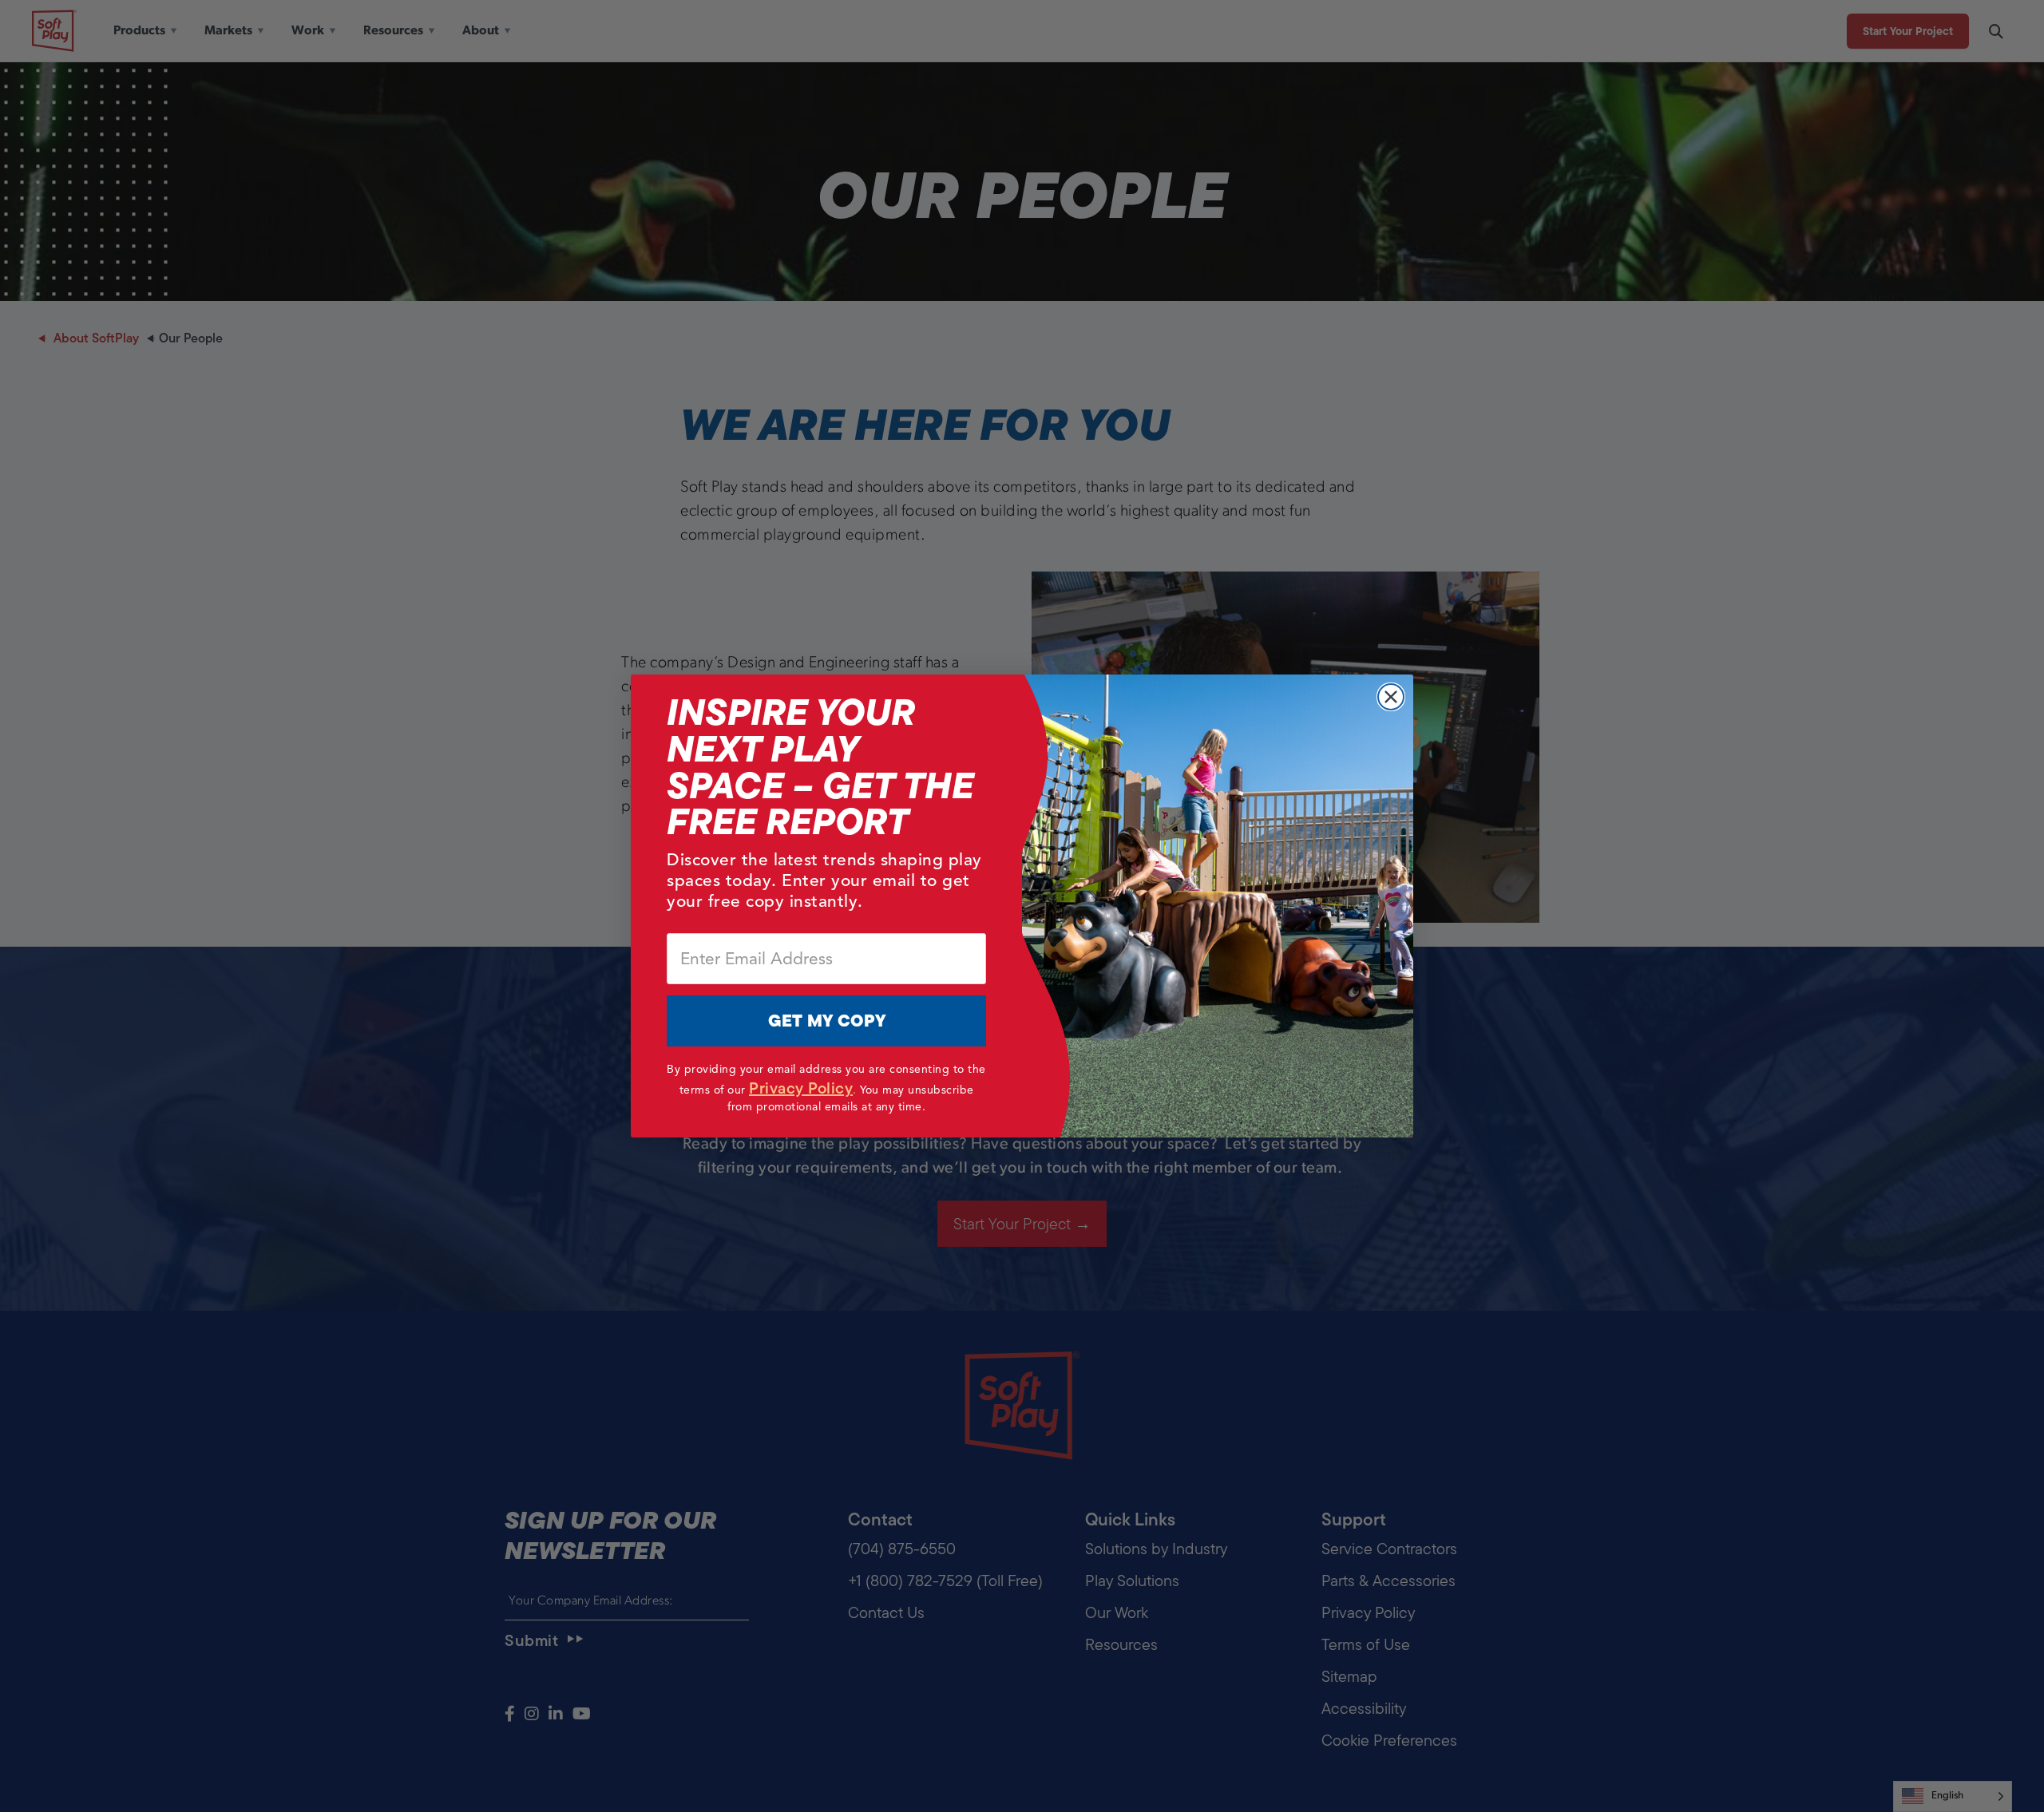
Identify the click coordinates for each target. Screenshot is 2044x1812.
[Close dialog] (1391, 697)
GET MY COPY (827, 1021)
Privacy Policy (801, 1088)
